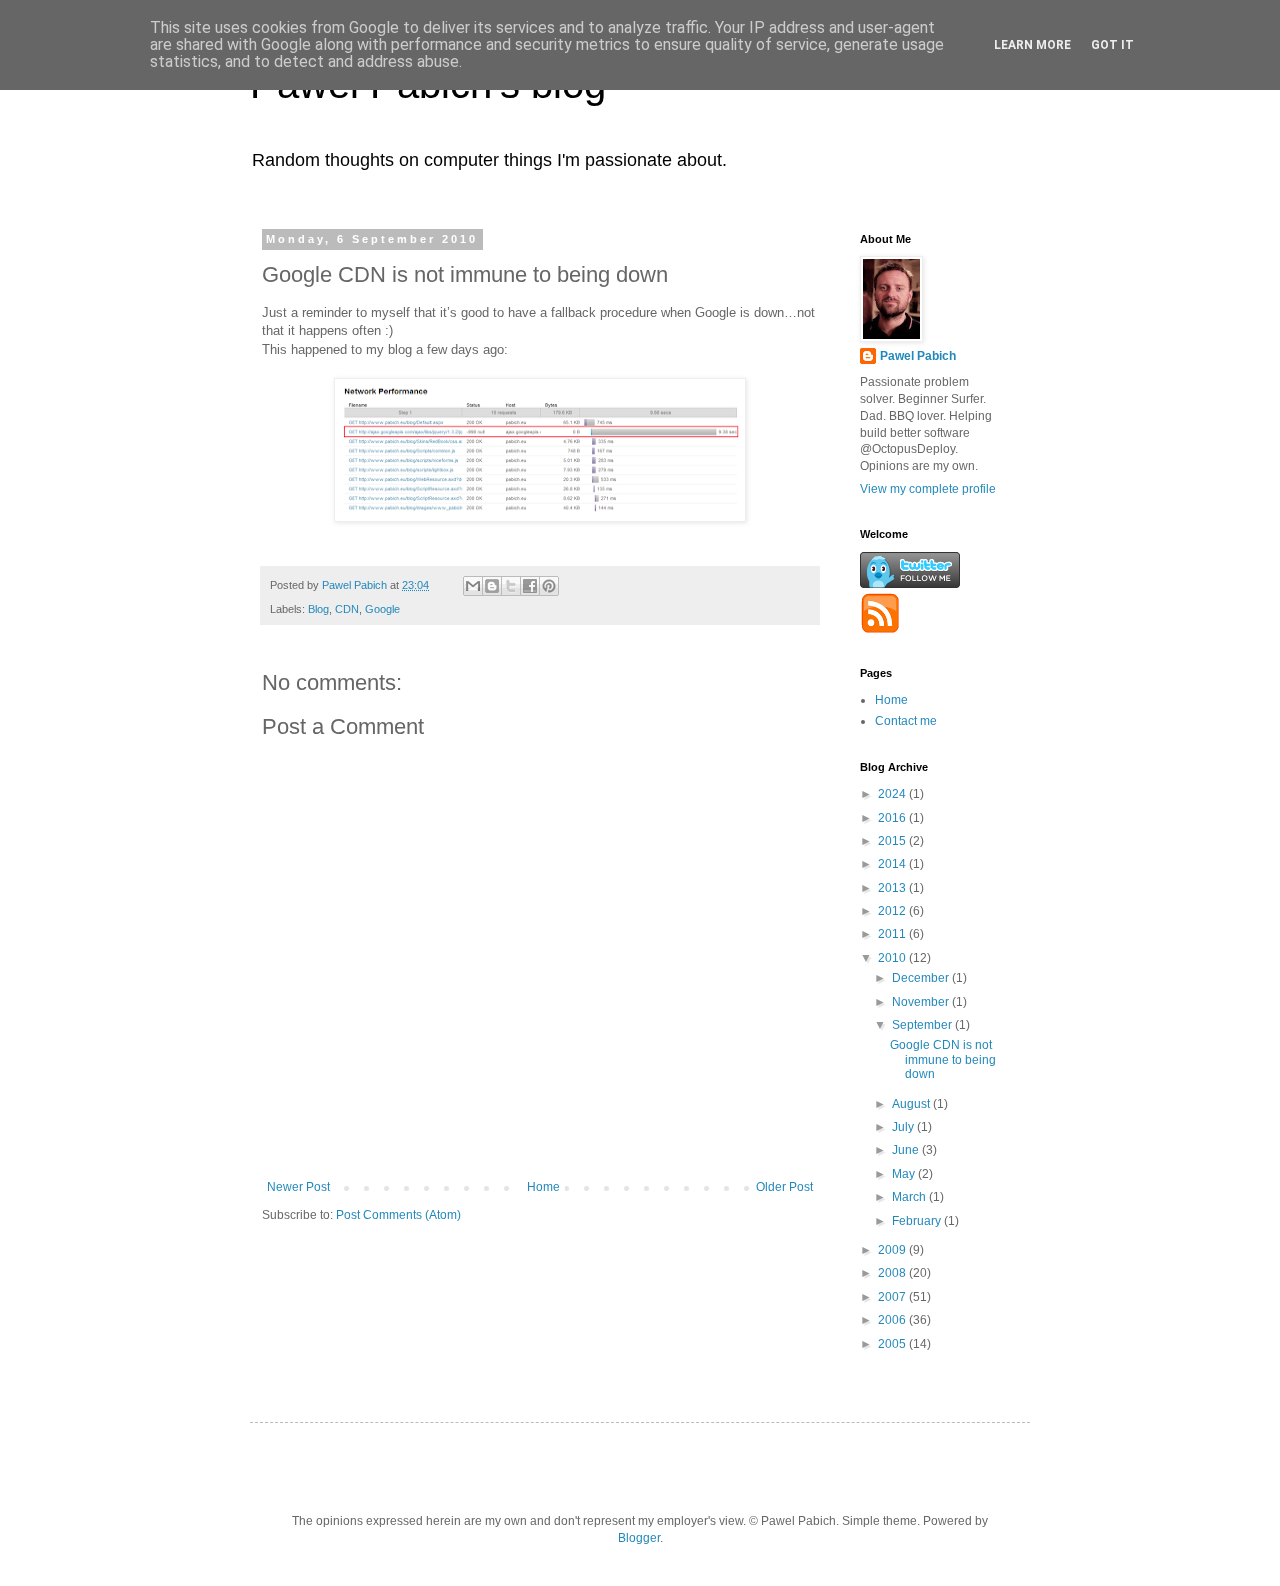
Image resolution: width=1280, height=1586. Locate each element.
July (904, 1127)
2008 (893, 1273)
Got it (1112, 45)
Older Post (784, 1187)
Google (382, 609)
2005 (893, 1344)
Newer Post (298, 1187)
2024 (893, 794)
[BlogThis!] (492, 586)
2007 (893, 1297)
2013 (893, 888)
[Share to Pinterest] (549, 586)
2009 (893, 1250)
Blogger (639, 1538)
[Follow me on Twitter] (910, 584)
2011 (893, 934)
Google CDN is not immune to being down (943, 1059)
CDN (347, 609)
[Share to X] (511, 586)
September (923, 1025)
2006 (893, 1320)
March (910, 1197)
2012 (893, 911)
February (918, 1221)
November (922, 1002)
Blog (318, 609)
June (907, 1150)
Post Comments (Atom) (398, 1215)
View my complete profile (928, 489)
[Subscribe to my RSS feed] (880, 629)
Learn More (1032, 45)
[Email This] (473, 586)
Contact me (906, 721)
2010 (893, 958)
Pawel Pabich (918, 356)
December (922, 978)
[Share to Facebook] (530, 586)
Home (543, 1187)
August (912, 1104)
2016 (893, 818)
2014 (893, 864)
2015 (893, 841)
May (905, 1174)
